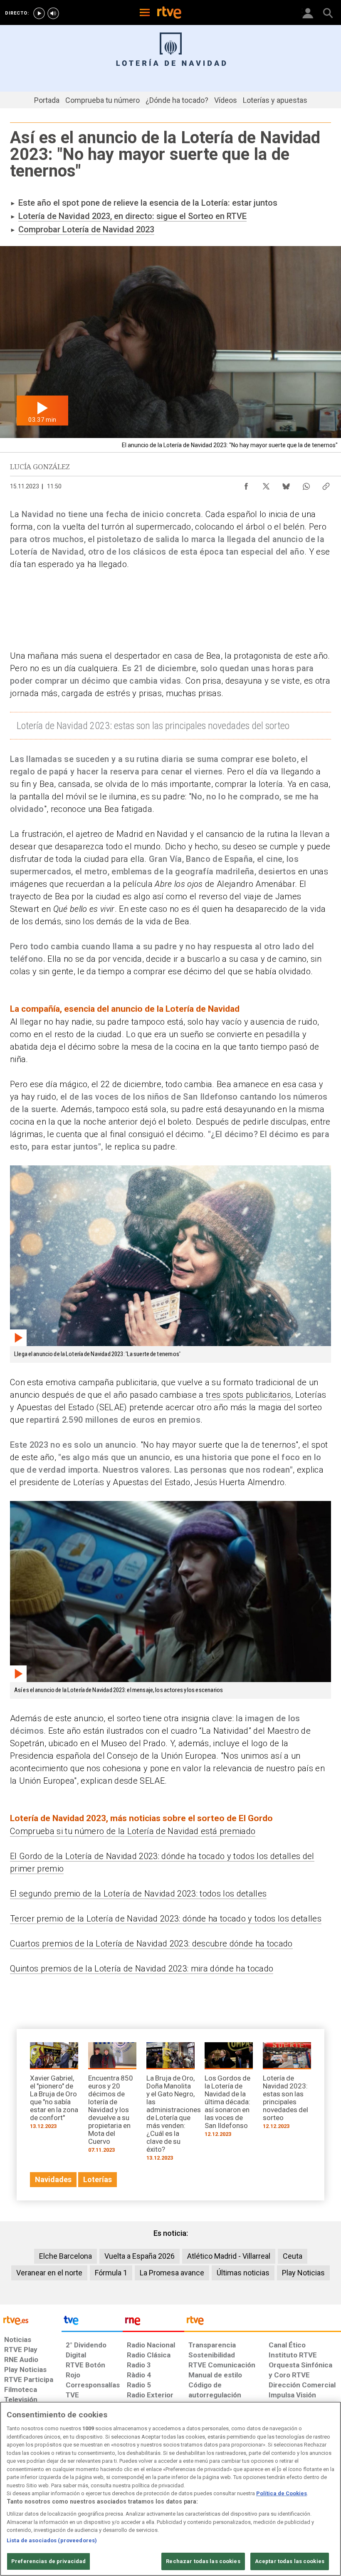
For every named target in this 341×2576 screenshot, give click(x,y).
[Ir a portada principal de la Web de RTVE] (31, 2320)
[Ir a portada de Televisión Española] (92, 2322)
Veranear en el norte (49, 2273)
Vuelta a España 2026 (140, 2256)
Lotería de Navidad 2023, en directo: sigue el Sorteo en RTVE (132, 216)
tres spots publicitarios (248, 1395)
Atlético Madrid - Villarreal (229, 2256)
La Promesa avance (172, 2273)
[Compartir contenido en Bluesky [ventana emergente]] (286, 484)
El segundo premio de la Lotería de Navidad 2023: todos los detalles (138, 1894)
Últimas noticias (243, 2273)
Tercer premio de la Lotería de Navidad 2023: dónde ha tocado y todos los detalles (166, 1919)
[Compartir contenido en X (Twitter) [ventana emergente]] (266, 484)
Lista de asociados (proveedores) (52, 2540)
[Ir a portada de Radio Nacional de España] (153, 2322)
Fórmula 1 (111, 2273)
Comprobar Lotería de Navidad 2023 (86, 229)
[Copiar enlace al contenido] (326, 484)
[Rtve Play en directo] (39, 13)
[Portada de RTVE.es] (169, 13)
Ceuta (293, 2256)
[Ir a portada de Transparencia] (263, 2322)
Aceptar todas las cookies (290, 2561)
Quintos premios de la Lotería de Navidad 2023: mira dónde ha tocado (142, 1969)
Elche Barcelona (65, 2256)
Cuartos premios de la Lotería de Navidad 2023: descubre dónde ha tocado (151, 1944)
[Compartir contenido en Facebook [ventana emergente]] (246, 484)
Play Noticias (303, 2273)
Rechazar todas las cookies (203, 2561)
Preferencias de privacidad (48, 2561)
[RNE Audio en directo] (53, 13)
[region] (170, 2489)
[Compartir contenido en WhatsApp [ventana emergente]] (306, 484)
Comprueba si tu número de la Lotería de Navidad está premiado (133, 1831)
